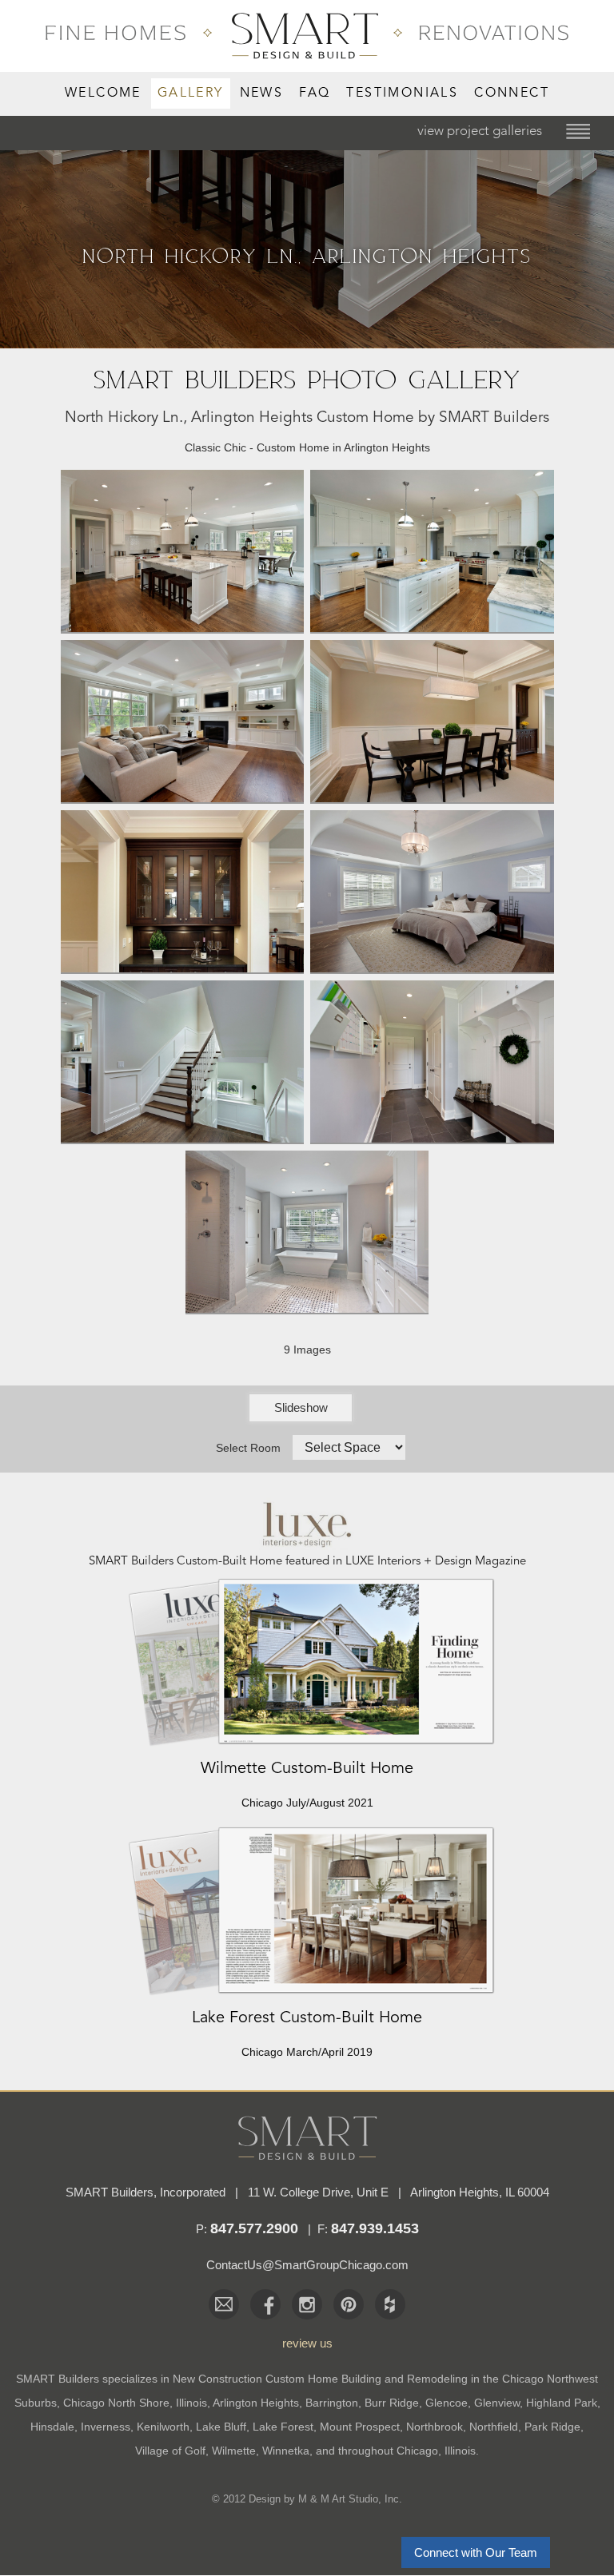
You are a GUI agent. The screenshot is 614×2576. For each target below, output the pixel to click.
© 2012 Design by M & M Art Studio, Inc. (307, 2499)
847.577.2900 (254, 2228)
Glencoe (447, 2403)
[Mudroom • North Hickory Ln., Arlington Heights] (432, 1137)
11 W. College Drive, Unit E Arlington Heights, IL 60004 (399, 2192)
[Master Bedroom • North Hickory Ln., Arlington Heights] (432, 967)
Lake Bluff (221, 2427)
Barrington (332, 2403)
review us (307, 2343)
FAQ (315, 93)
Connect (512, 93)
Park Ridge (552, 2427)
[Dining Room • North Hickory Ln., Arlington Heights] (432, 797)
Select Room (248, 1448)
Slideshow (301, 1407)
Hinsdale (52, 2427)
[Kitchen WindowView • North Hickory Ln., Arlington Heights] (183, 626)
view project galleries (480, 131)
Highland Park (562, 2403)
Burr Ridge (392, 2403)
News (262, 93)
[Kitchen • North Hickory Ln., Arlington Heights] (432, 626)
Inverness (106, 2427)
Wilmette (234, 2451)
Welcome (103, 93)
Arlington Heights (256, 2403)
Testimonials (402, 93)
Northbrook (435, 2427)
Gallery (191, 93)
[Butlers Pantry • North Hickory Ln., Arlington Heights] (183, 967)
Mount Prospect (360, 2427)
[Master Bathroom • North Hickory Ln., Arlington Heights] (307, 1307)
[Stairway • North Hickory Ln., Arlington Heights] (183, 1137)
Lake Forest (283, 2427)
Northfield (494, 2427)
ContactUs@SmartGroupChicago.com (307, 2265)
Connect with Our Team (476, 2552)
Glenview (497, 2403)
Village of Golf (170, 2451)
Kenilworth (163, 2427)
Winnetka (286, 2451)
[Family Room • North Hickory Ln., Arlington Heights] (183, 797)
